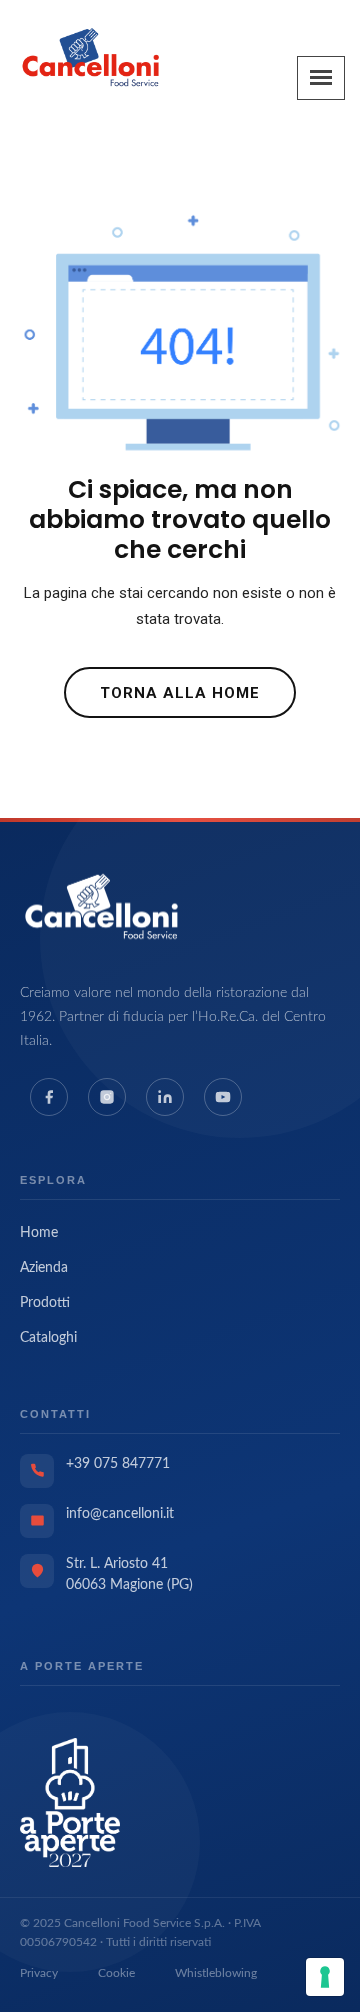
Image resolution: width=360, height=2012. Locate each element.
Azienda (44, 1268)
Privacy (39, 1973)
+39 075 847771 (118, 1464)
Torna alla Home (180, 693)
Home (39, 1233)
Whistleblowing (216, 1973)
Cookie (116, 1973)
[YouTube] (223, 1097)
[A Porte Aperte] (70, 1802)
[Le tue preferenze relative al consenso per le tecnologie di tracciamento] (325, 1977)
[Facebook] (49, 1097)
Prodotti (45, 1303)
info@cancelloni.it (120, 1514)
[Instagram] (107, 1097)
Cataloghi (48, 1338)
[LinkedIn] (165, 1097)
